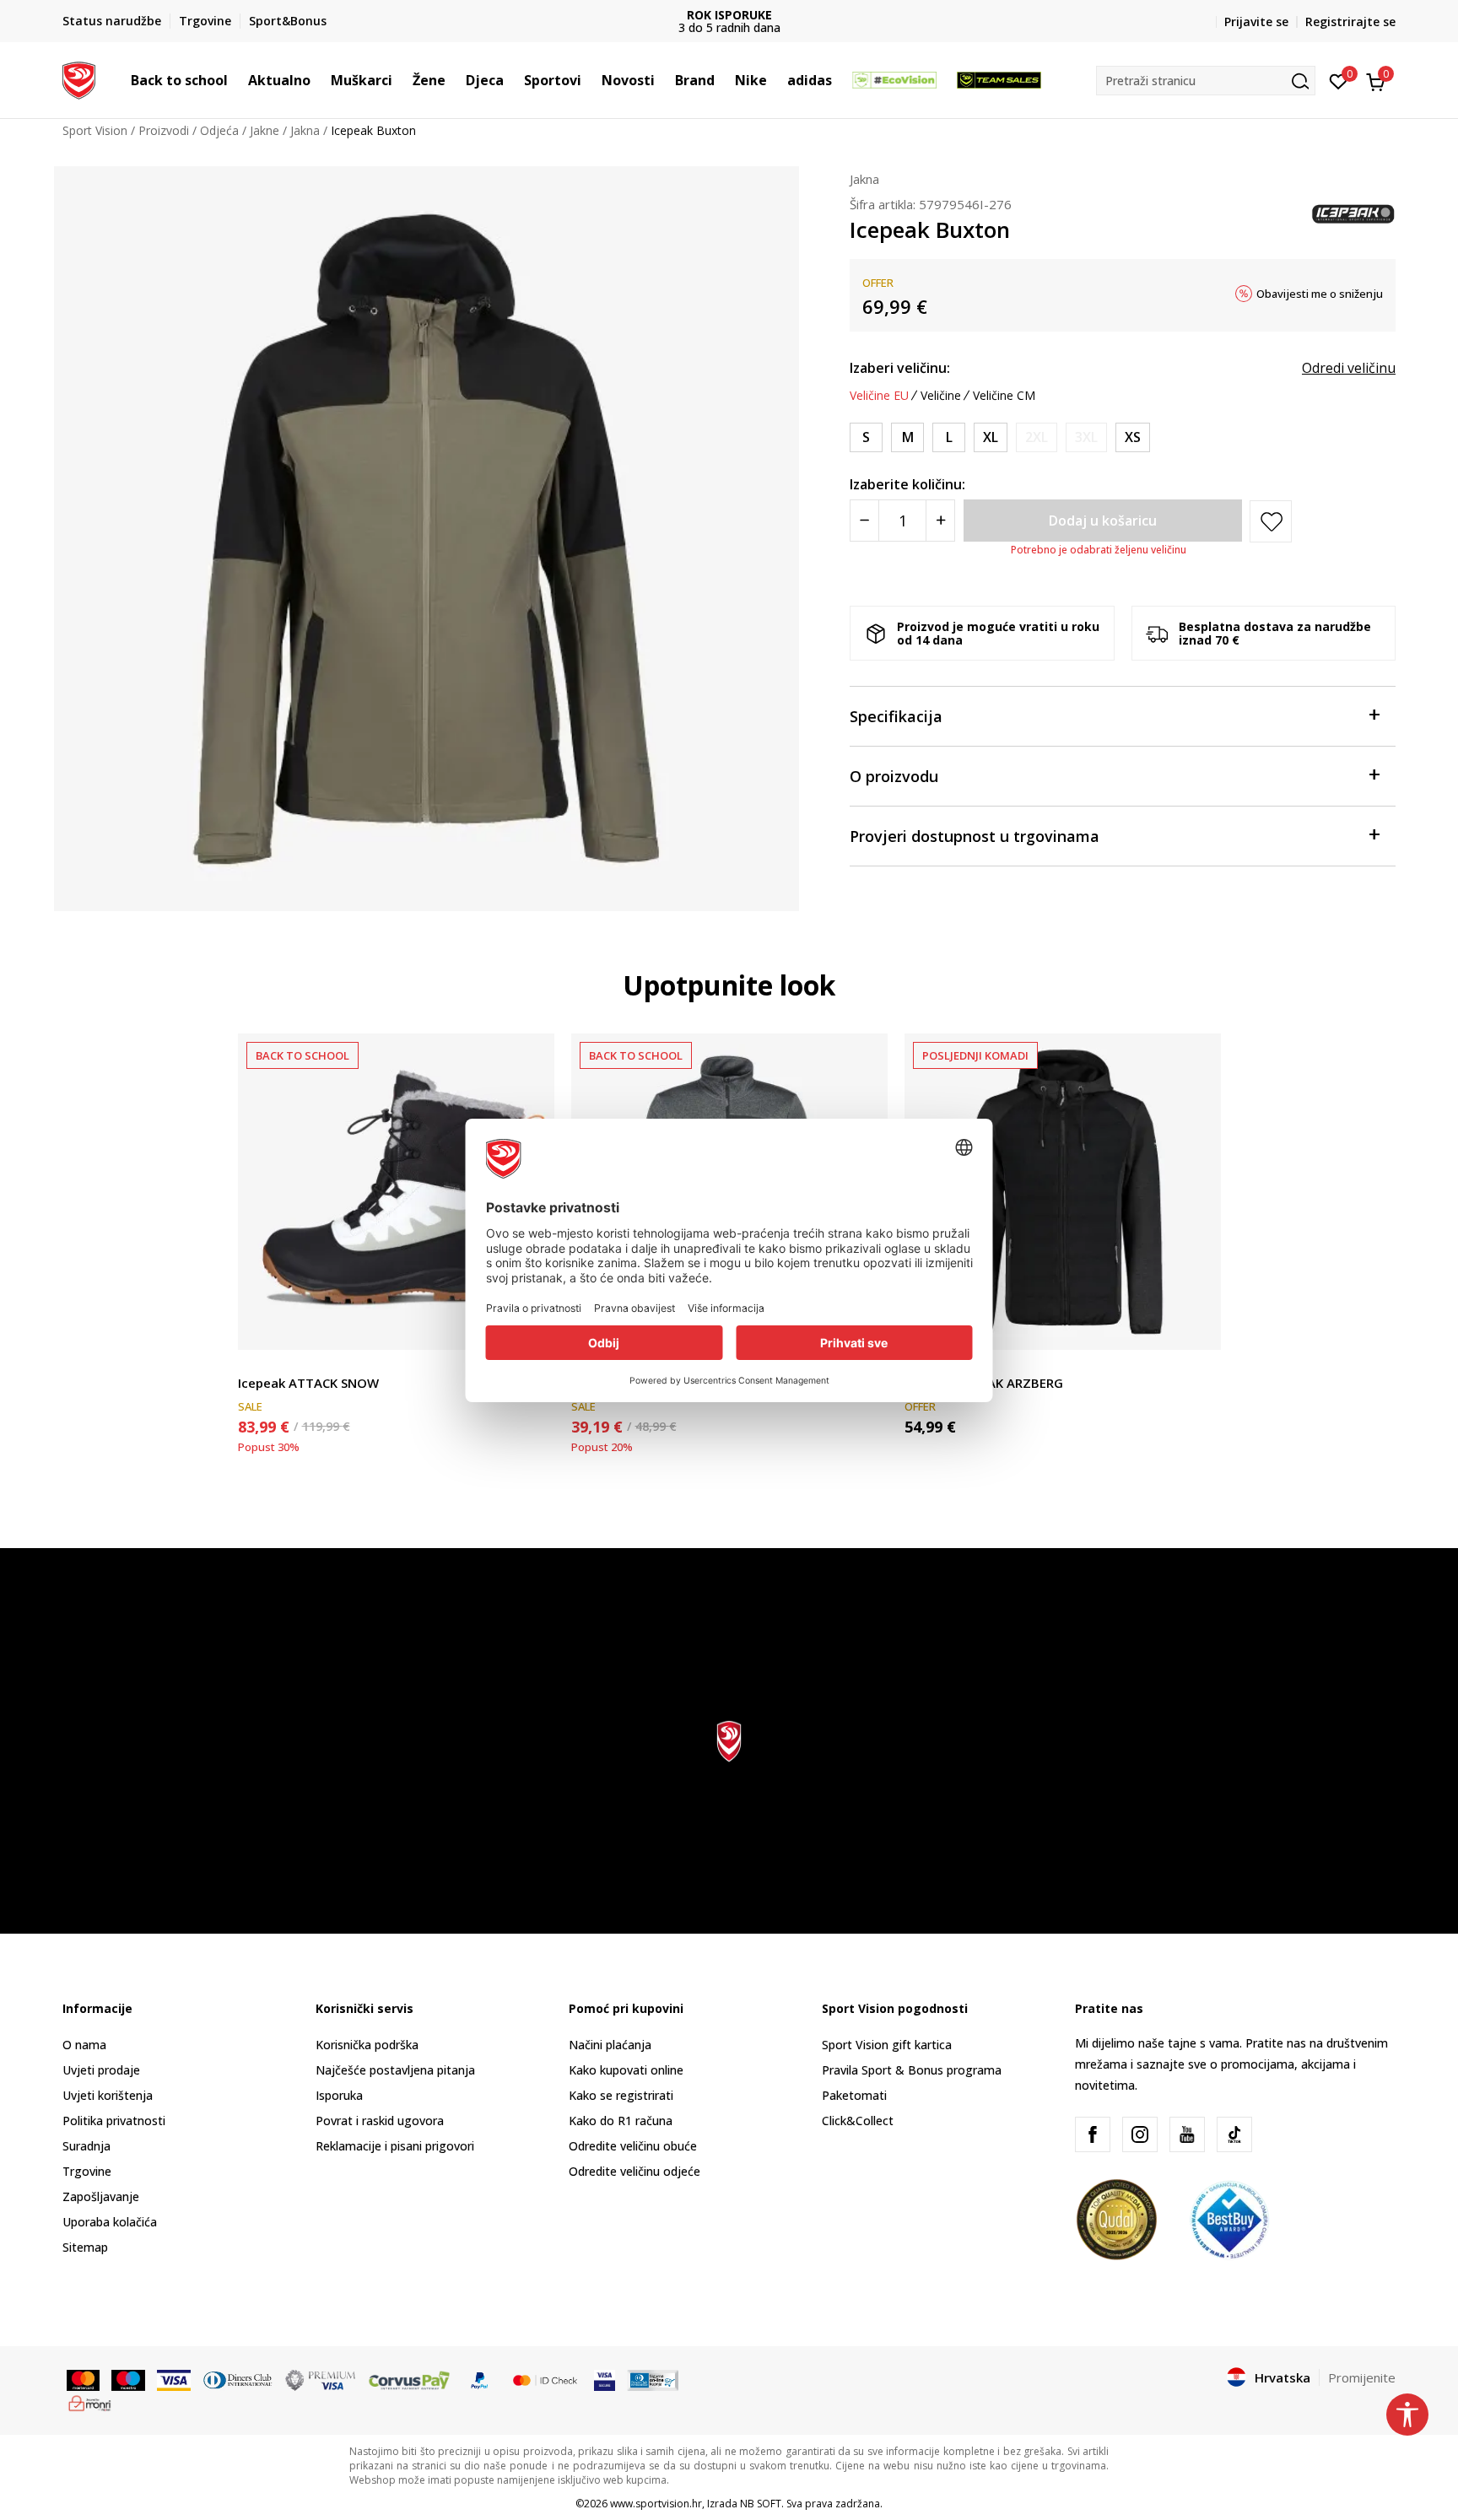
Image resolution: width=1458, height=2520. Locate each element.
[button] (236, 80)
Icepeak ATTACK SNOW (308, 1383)
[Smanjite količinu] (864, 521)
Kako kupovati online (626, 2070)
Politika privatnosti (114, 2121)
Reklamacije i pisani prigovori (395, 2146)
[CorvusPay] (409, 2378)
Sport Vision (95, 130)
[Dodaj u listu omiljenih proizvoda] (1198, 1327)
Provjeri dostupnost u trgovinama (975, 836)
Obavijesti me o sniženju (1320, 294)
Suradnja (86, 2146)
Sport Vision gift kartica (887, 2045)
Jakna (305, 130)
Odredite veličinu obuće (633, 2146)
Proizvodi (164, 130)
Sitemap (85, 2247)
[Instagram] (1140, 2134)
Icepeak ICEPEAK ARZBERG (984, 1383)
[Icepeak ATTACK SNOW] (396, 1192)
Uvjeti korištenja (108, 2095)
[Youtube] (1187, 2134)
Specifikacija (896, 716)
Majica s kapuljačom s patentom (994, 1364)
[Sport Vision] (79, 78)
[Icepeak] (1353, 213)
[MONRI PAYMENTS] (90, 2402)
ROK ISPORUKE (729, 15)
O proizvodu (894, 776)
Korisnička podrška (367, 2045)
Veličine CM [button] (1004, 396)
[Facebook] (1093, 2134)
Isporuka (339, 2095)
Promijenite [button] (1362, 2377)
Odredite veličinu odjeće (634, 2171)
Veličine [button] (941, 396)
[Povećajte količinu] (940, 521)
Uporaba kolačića (110, 2222)
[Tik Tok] (1234, 2134)
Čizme (255, 1364)
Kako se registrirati (621, 2095)
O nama (84, 2045)
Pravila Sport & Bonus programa (912, 2070)
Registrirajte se (1350, 22)
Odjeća (219, 130)
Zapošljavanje (101, 2196)
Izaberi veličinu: (900, 368)
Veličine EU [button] (879, 396)
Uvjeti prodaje (101, 2070)
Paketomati (854, 2095)
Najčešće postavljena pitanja (395, 2070)
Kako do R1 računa (621, 2121)
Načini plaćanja (610, 2045)
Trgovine (87, 2171)
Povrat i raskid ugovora (380, 2121)
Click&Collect (858, 2121)
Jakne (265, 130)
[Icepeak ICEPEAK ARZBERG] (1063, 1192)
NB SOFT (761, 2504)
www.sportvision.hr (656, 2504)
